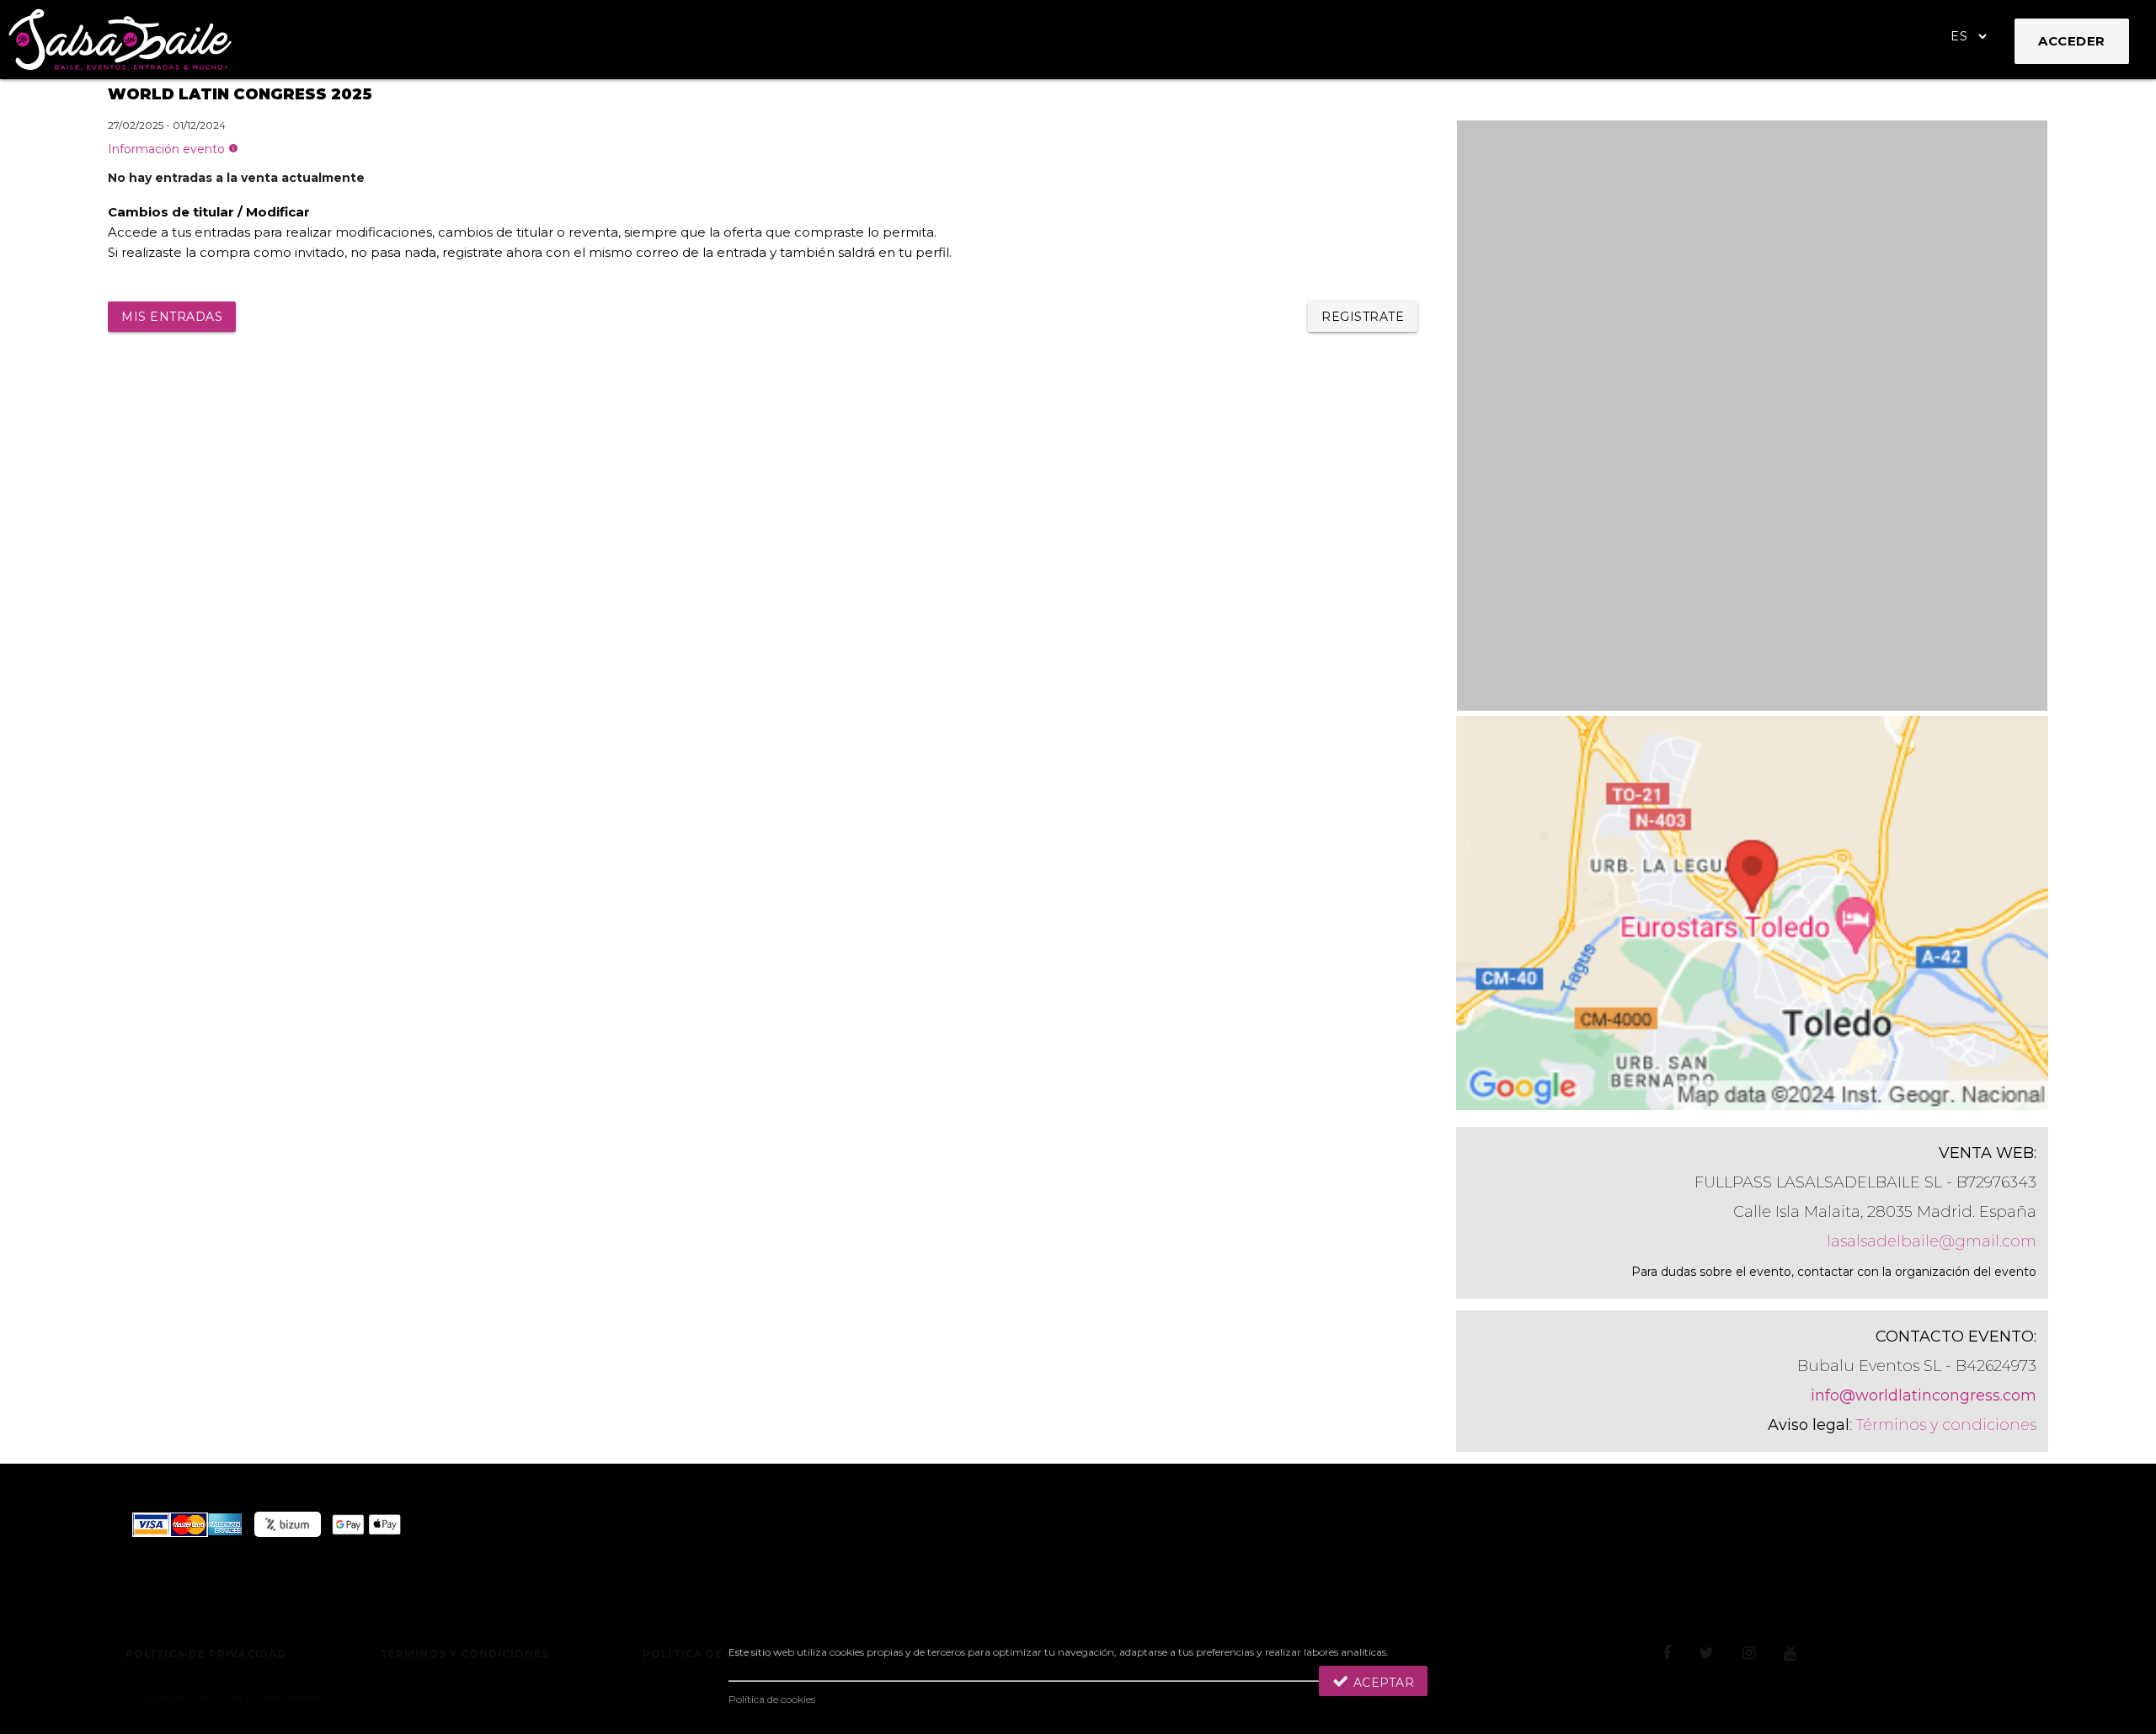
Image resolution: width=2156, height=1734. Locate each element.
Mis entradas (172, 317)
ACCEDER (2072, 41)
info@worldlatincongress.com (1924, 1395)
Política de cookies (772, 1699)
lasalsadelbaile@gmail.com (1932, 1241)
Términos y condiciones (1946, 1425)
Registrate (1363, 317)
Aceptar (1382, 1683)
